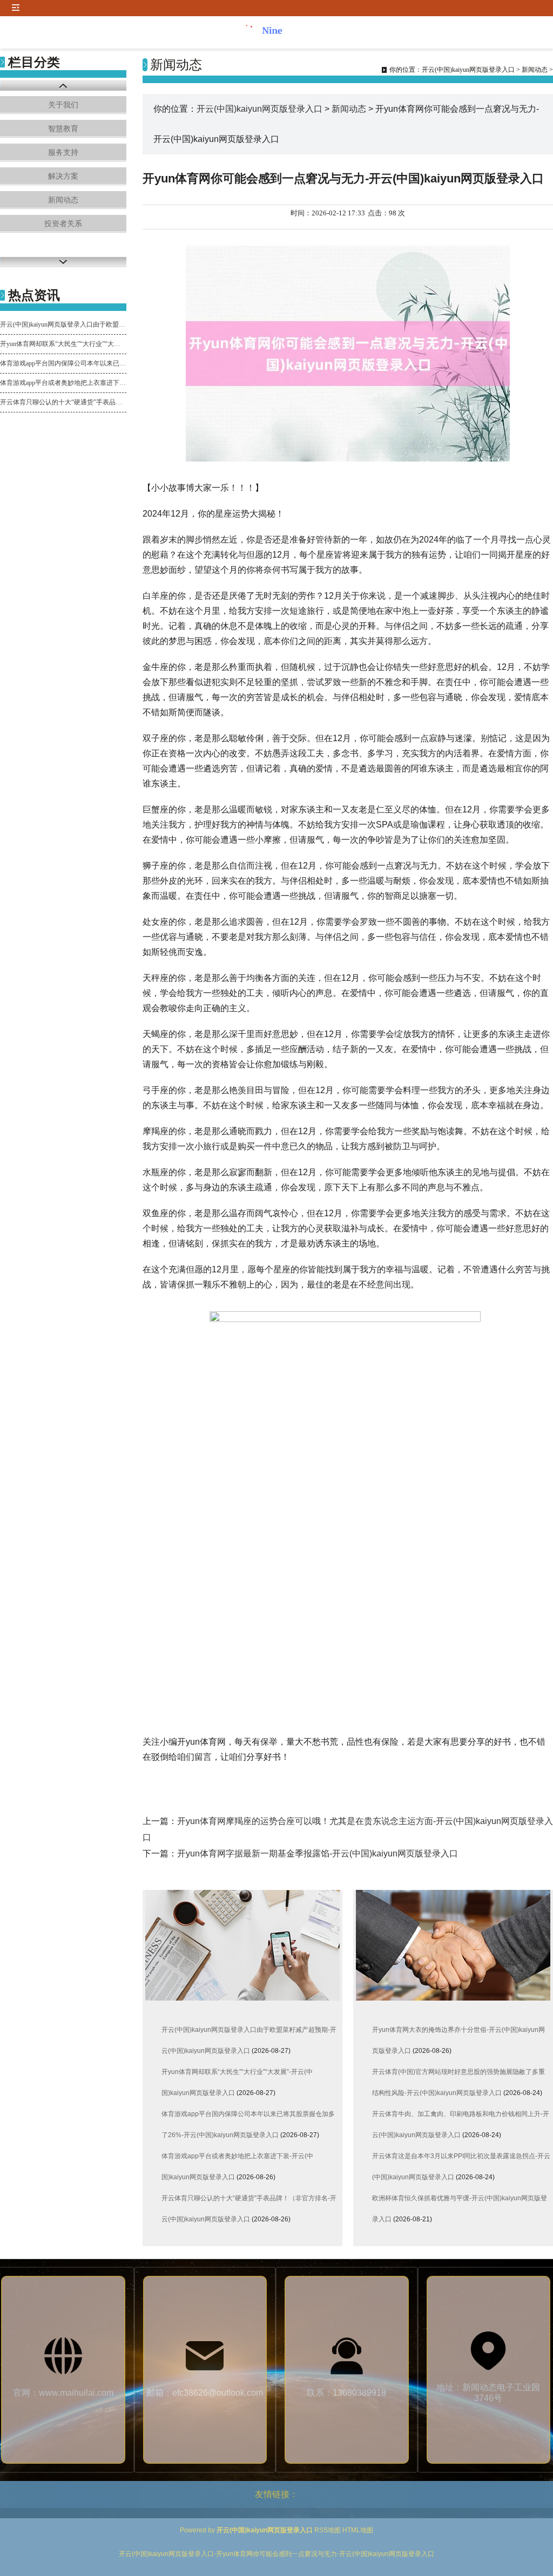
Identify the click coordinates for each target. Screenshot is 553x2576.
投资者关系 (63, 224)
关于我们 (63, 105)
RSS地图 (328, 2530)
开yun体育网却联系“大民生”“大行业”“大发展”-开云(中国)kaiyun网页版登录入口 (63, 344)
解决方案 (63, 176)
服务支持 (63, 152)
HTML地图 (358, 2530)
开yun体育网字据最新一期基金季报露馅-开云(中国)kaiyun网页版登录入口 (318, 1853)
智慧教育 (63, 129)
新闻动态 (63, 200)
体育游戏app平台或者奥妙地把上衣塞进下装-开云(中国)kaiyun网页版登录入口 (63, 383)
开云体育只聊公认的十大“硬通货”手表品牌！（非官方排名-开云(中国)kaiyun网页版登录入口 (63, 402)
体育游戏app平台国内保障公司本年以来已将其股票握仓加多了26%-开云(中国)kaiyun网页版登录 (63, 363)
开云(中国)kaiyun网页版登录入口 (468, 70)
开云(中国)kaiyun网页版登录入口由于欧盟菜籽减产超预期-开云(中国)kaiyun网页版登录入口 (63, 324)
